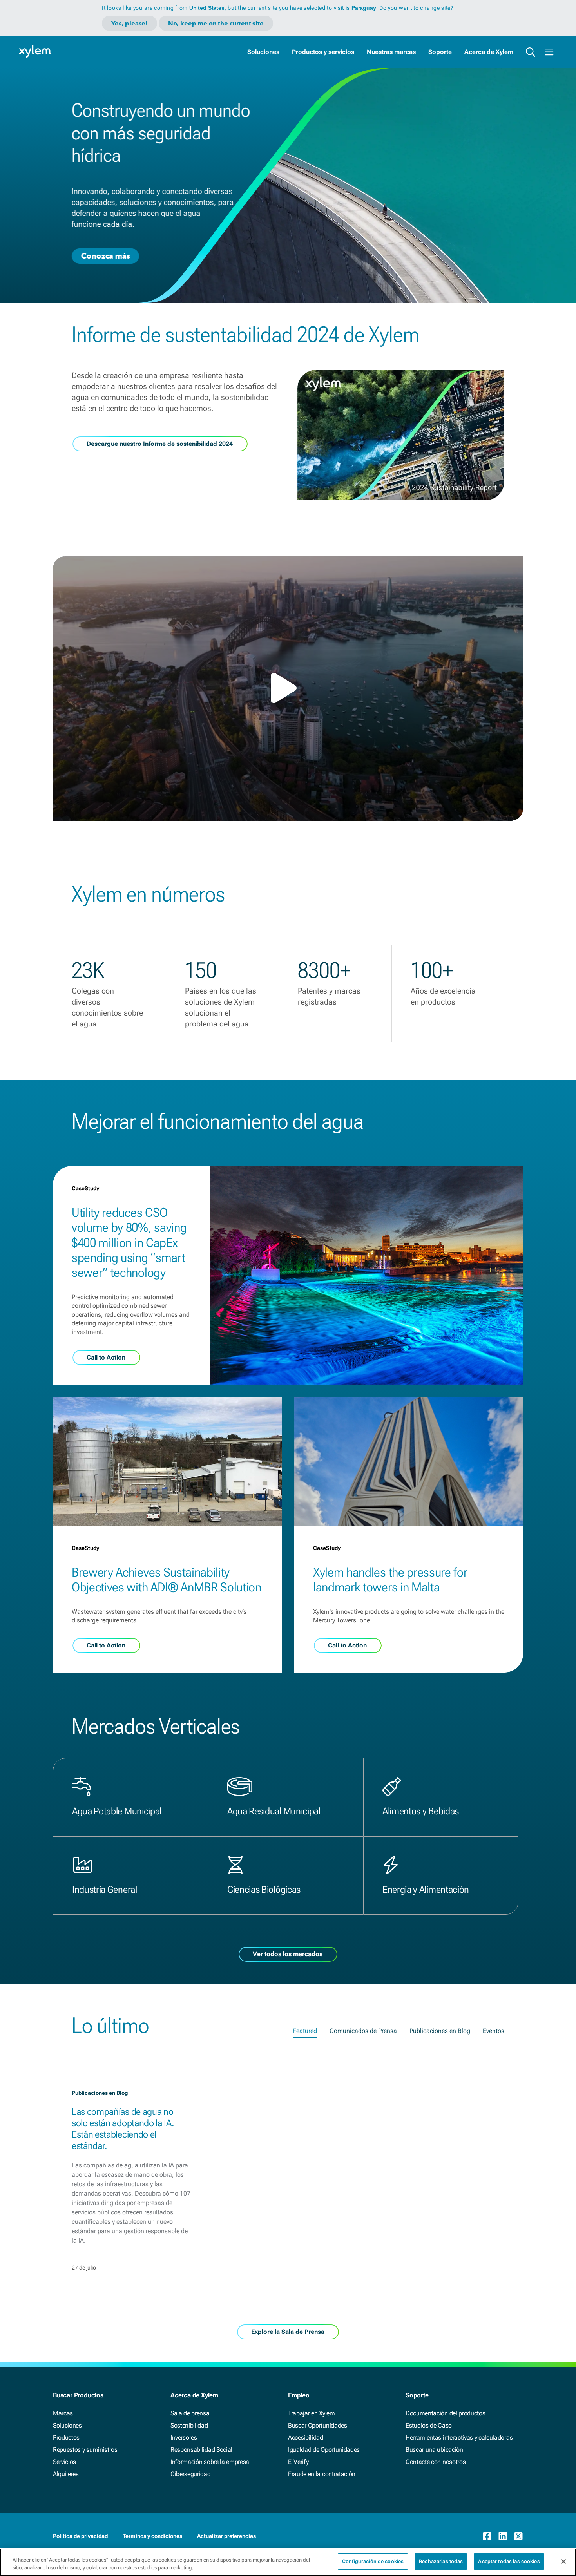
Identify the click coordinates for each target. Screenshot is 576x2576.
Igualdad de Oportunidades (324, 2450)
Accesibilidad (306, 2438)
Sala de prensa (190, 2413)
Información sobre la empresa (210, 2462)
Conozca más (105, 255)
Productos (66, 2438)
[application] (288, 689)
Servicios (64, 2462)
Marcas (63, 2413)
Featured (305, 2031)
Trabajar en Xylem (312, 2413)
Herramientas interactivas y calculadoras (459, 2438)
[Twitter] (518, 2536)
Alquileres (66, 2474)
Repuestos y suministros (85, 2450)
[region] (288, 2562)
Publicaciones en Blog (440, 2031)
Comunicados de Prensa (363, 2031)
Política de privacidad (80, 2536)
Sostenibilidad (189, 2425)
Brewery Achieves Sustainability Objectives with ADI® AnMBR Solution (167, 1580)
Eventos (494, 2031)
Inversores (184, 2438)
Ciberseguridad (191, 2474)
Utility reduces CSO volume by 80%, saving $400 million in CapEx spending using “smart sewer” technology (129, 1243)
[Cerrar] (563, 2562)
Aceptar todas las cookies (509, 2561)
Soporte (440, 52)
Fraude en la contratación (322, 2474)
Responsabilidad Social (201, 2450)
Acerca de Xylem (489, 52)
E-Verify (298, 2462)
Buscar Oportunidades (318, 2425)
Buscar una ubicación (434, 2450)
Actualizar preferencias (226, 2536)
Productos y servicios (323, 52)
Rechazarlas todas (441, 2561)
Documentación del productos (445, 2413)
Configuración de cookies (373, 2561)
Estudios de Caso (429, 2425)
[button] (288, 688)
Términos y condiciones (152, 2536)
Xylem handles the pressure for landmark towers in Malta (390, 1580)
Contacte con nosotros (436, 2462)
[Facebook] (487, 2536)
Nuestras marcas (391, 52)
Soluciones (263, 52)
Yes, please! (130, 23)
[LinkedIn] (503, 2536)
